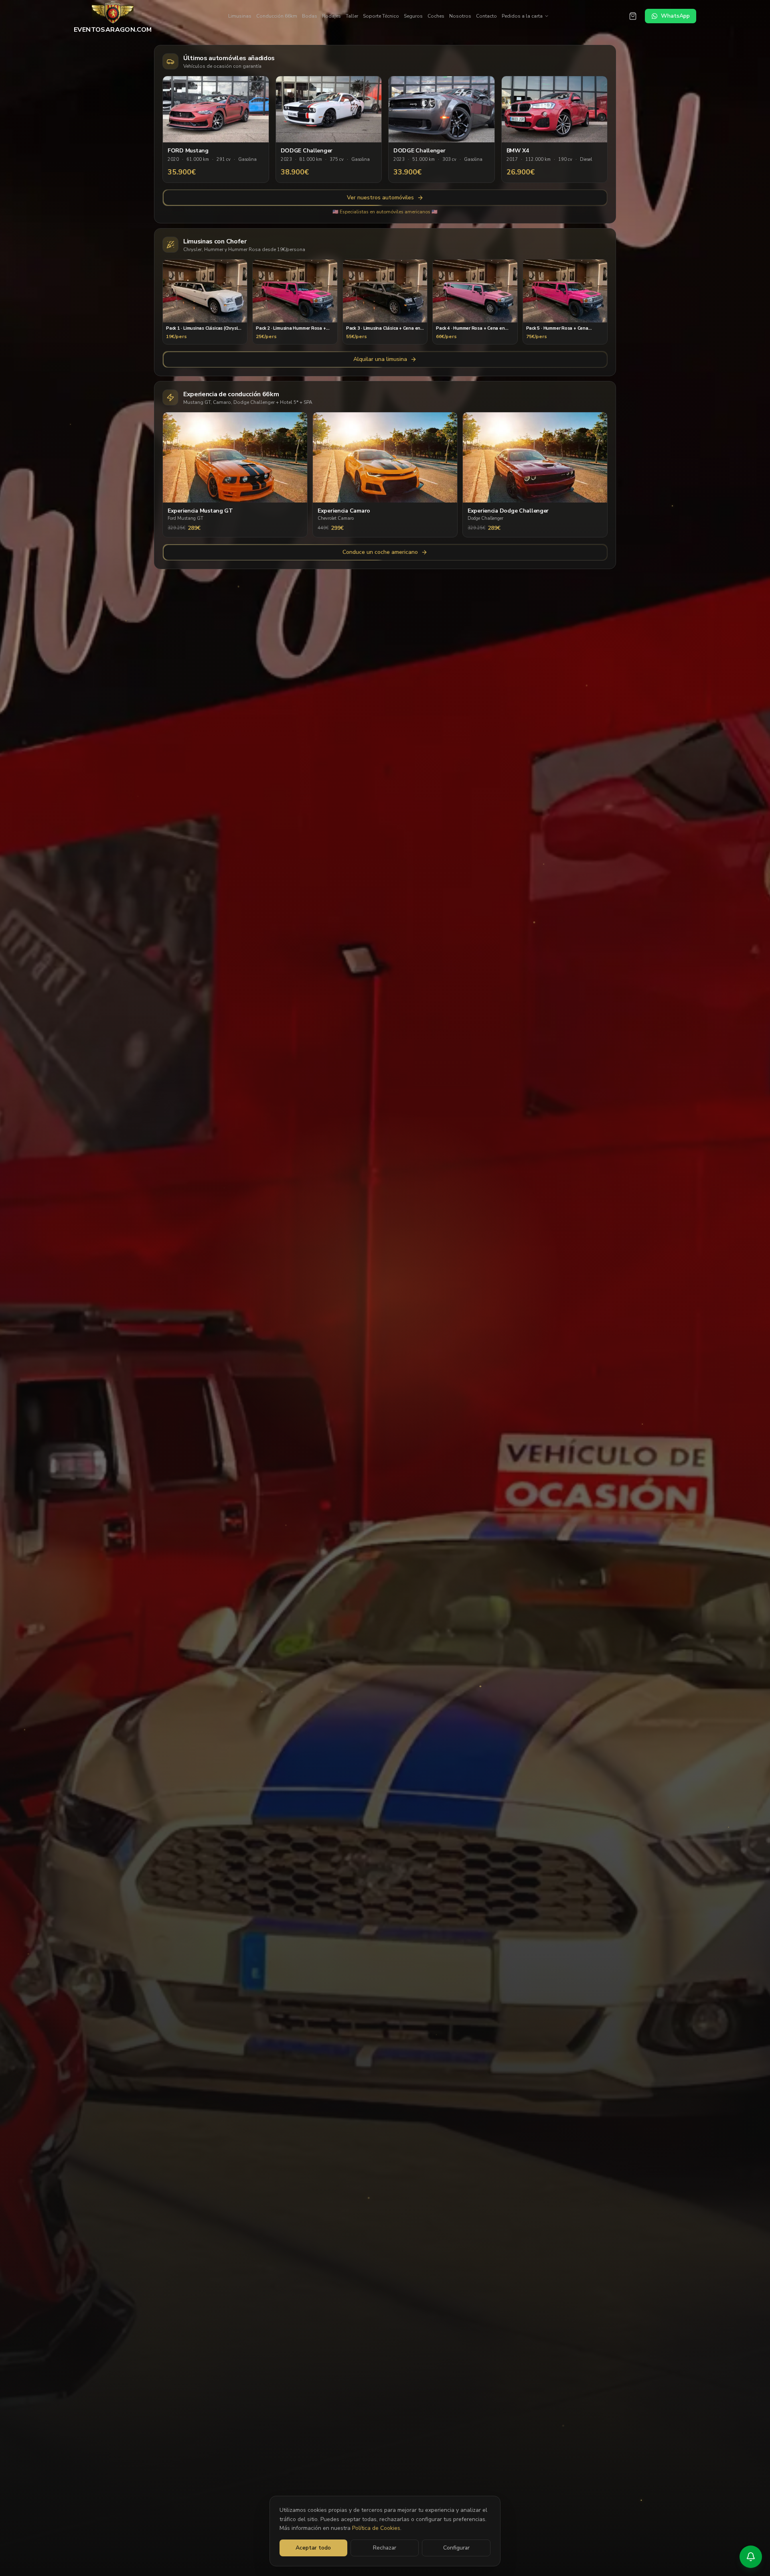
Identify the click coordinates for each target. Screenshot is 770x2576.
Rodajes (331, 16)
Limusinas (240, 16)
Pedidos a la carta (522, 16)
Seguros (413, 16)
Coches (436, 16)
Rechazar (385, 2548)
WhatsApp (675, 16)
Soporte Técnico (381, 16)
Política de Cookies (376, 2528)
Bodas (310, 16)
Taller (352, 16)
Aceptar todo (313, 2548)
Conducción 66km (277, 16)
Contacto (486, 16)
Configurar (456, 2548)
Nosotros (460, 16)
